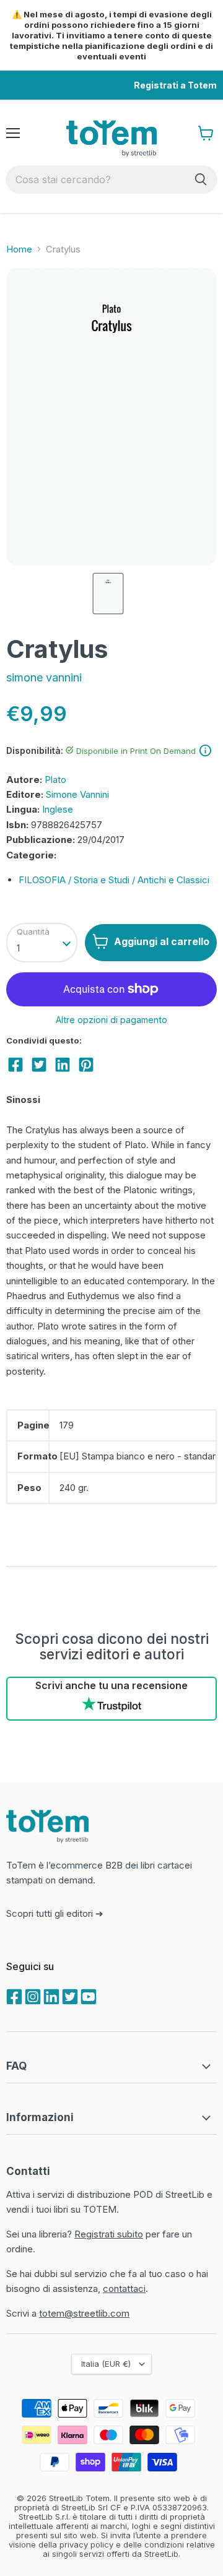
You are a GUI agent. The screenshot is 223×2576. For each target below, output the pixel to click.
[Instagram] (32, 1995)
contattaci (124, 2289)
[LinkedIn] (50, 1995)
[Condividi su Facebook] (15, 1065)
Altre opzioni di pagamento (111, 1020)
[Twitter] (69, 1995)
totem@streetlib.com (84, 2313)
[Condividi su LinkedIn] (63, 1065)
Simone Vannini (77, 794)
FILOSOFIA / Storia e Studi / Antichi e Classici (114, 880)
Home (19, 249)
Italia (106, 2364)
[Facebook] (13, 1995)
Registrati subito (109, 2234)
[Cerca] (201, 179)
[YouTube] (87, 1995)
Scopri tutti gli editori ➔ (55, 1913)
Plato (55, 780)
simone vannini (44, 677)
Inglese (58, 809)
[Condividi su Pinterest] (86, 1065)
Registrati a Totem (175, 85)
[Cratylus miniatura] (108, 594)
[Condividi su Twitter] (39, 1065)
